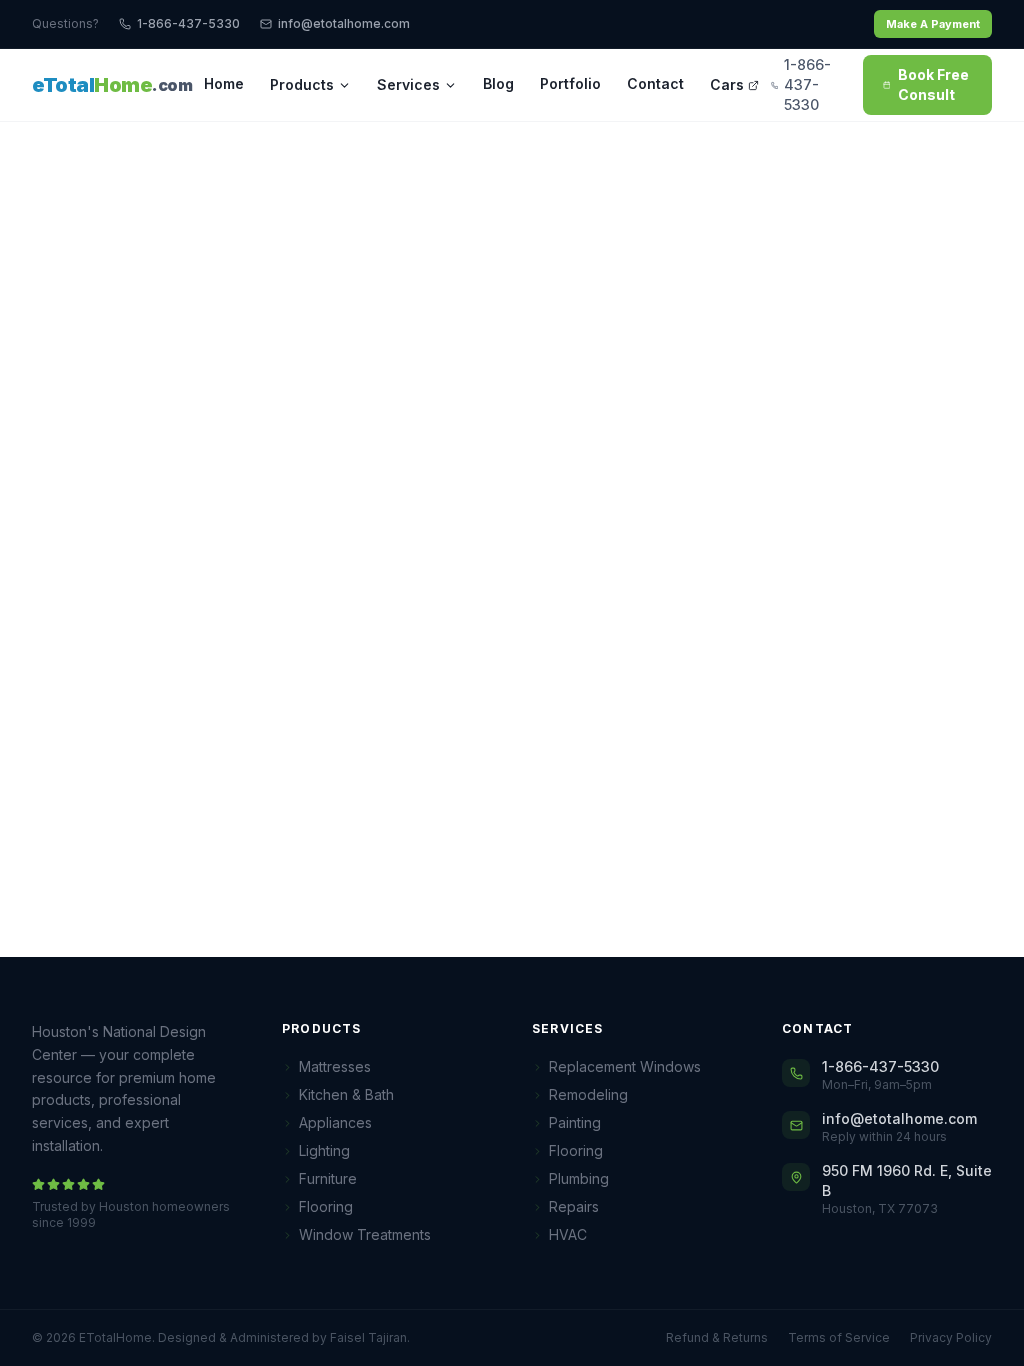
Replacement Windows (625, 1066)
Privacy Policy (951, 1337)
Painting (575, 1122)
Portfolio (570, 83)
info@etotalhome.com (344, 23)
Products (302, 84)
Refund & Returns (717, 1337)
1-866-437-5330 (188, 23)
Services (408, 84)
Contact (655, 83)
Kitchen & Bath (346, 1094)
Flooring (326, 1206)
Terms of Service (839, 1337)
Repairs (574, 1206)
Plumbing (579, 1178)
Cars (727, 84)
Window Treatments (365, 1234)
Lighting (324, 1150)
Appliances (335, 1122)
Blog (498, 83)
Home (224, 83)
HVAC (568, 1234)
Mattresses (335, 1066)
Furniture (328, 1178)
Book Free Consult (933, 84)
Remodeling (588, 1094)
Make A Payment (933, 24)
